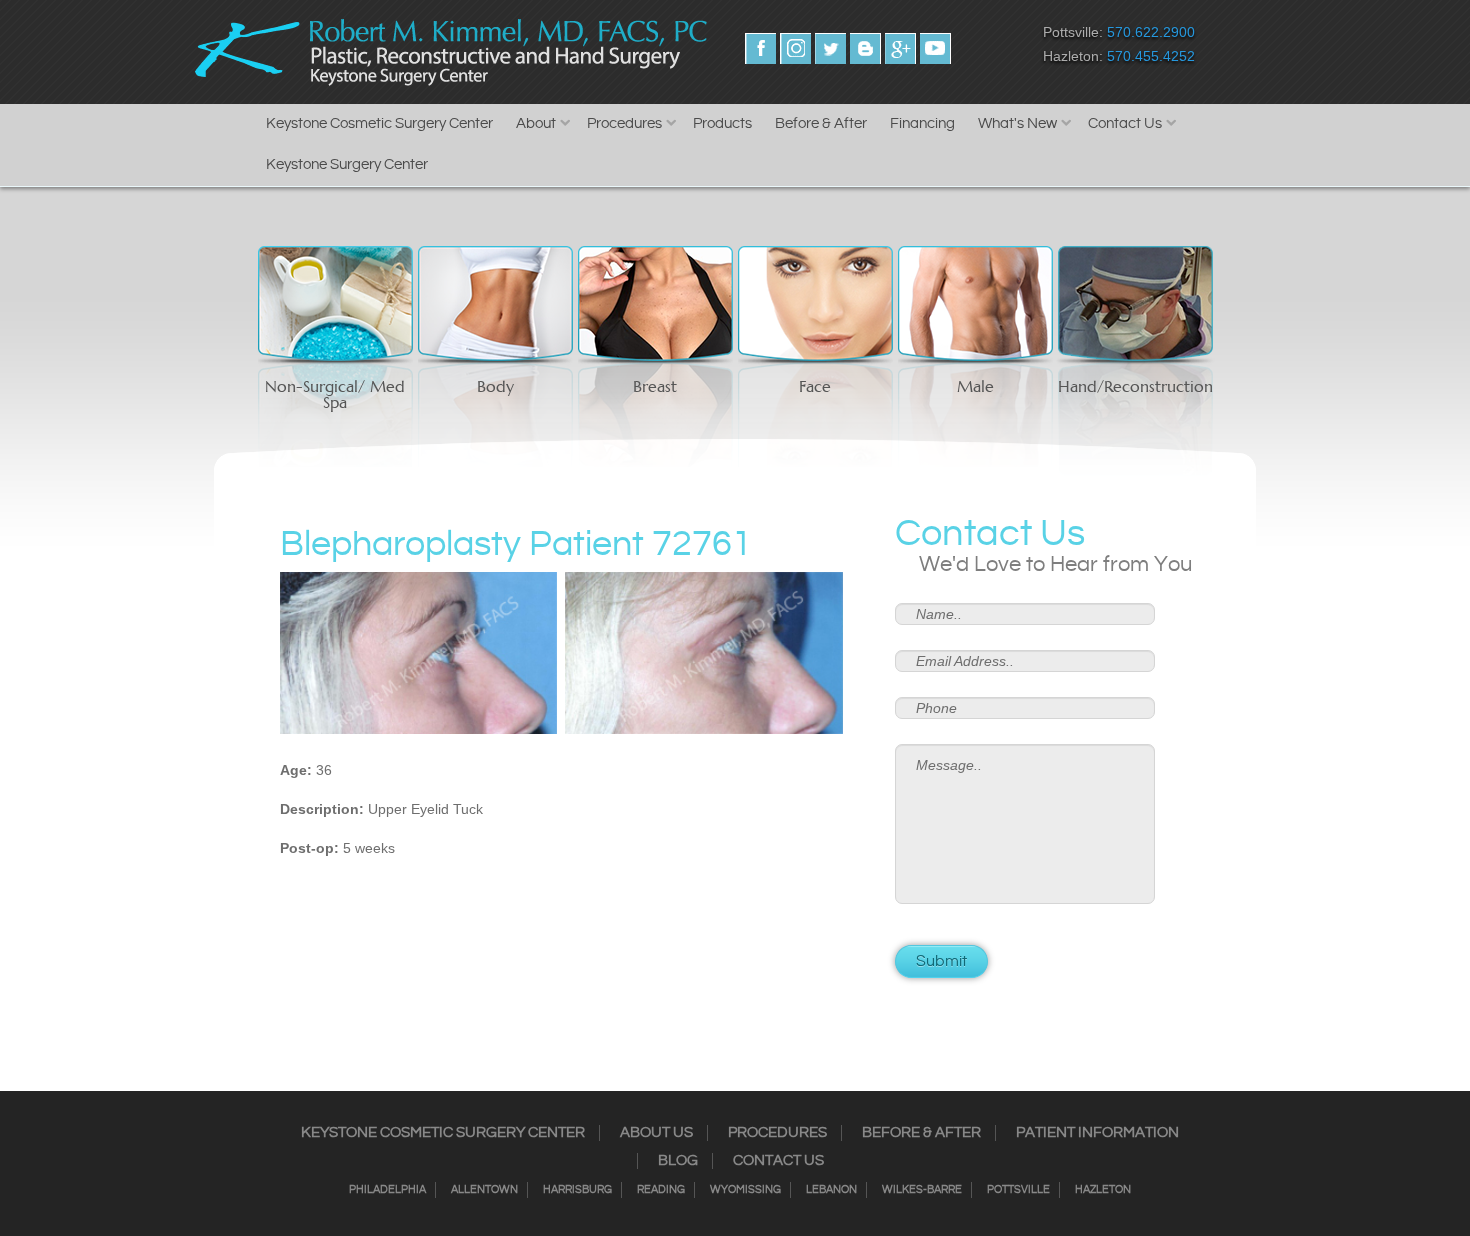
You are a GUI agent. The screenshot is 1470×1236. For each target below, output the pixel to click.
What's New (1017, 123)
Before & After (821, 123)
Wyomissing (745, 1190)
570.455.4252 (1151, 56)
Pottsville (1018, 1190)
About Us (656, 1133)
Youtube (935, 48)
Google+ (900, 48)
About (536, 123)
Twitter (830, 48)
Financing (922, 123)
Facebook (760, 48)
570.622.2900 (1151, 32)
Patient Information (1097, 1133)
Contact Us (1125, 123)
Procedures (624, 123)
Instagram (795, 48)
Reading (661, 1190)
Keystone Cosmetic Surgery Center (379, 123)
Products (722, 123)
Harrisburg (577, 1190)
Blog (678, 1161)
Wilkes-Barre (922, 1190)
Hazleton (1103, 1190)
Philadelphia (387, 1190)
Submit (941, 961)
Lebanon (831, 1190)
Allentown (484, 1190)
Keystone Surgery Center (347, 164)
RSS (865, 48)
